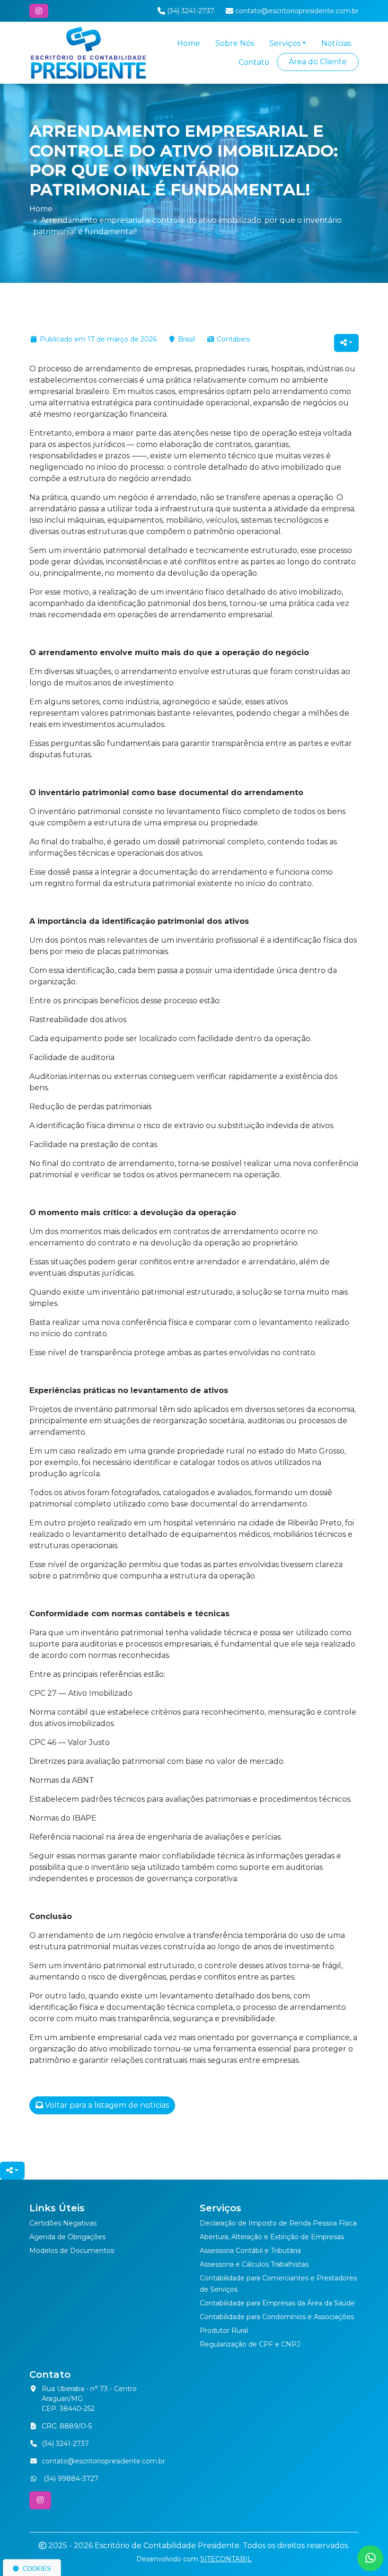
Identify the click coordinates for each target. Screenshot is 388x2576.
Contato (254, 62)
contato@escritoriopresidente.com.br (103, 2461)
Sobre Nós (235, 43)
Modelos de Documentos (72, 2251)
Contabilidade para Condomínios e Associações (277, 2317)
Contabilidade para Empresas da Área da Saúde (277, 2303)
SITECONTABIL (226, 2559)
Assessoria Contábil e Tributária (250, 2251)
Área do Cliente (318, 62)
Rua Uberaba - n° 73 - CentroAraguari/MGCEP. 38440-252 (89, 2399)
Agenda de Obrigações (67, 2237)
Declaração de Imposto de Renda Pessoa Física (278, 2223)
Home (189, 43)
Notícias (336, 43)
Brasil (186, 339)
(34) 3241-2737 (65, 2444)
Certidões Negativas (63, 2223)
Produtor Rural (224, 2331)
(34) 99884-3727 (70, 2479)
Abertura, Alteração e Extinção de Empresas (272, 2237)
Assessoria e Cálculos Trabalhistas (254, 2264)
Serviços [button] (285, 43)
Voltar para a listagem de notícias (106, 2105)
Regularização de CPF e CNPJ (250, 2344)
